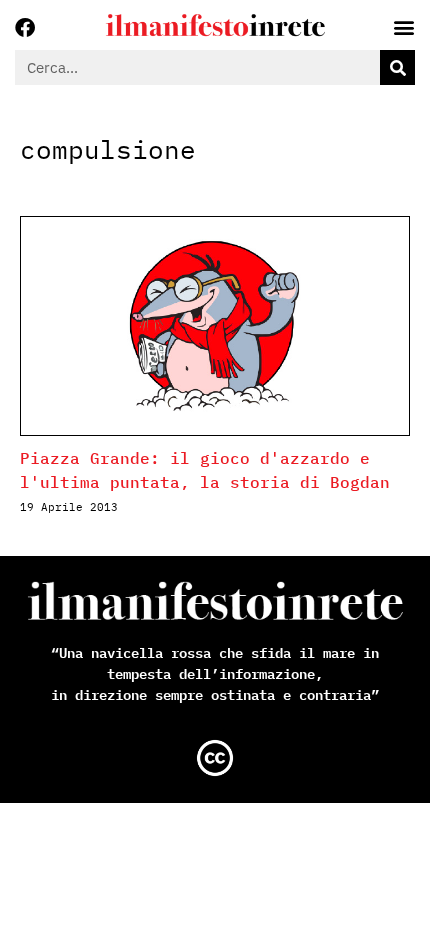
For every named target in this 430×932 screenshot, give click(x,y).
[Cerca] (397, 67)
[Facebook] (25, 28)
